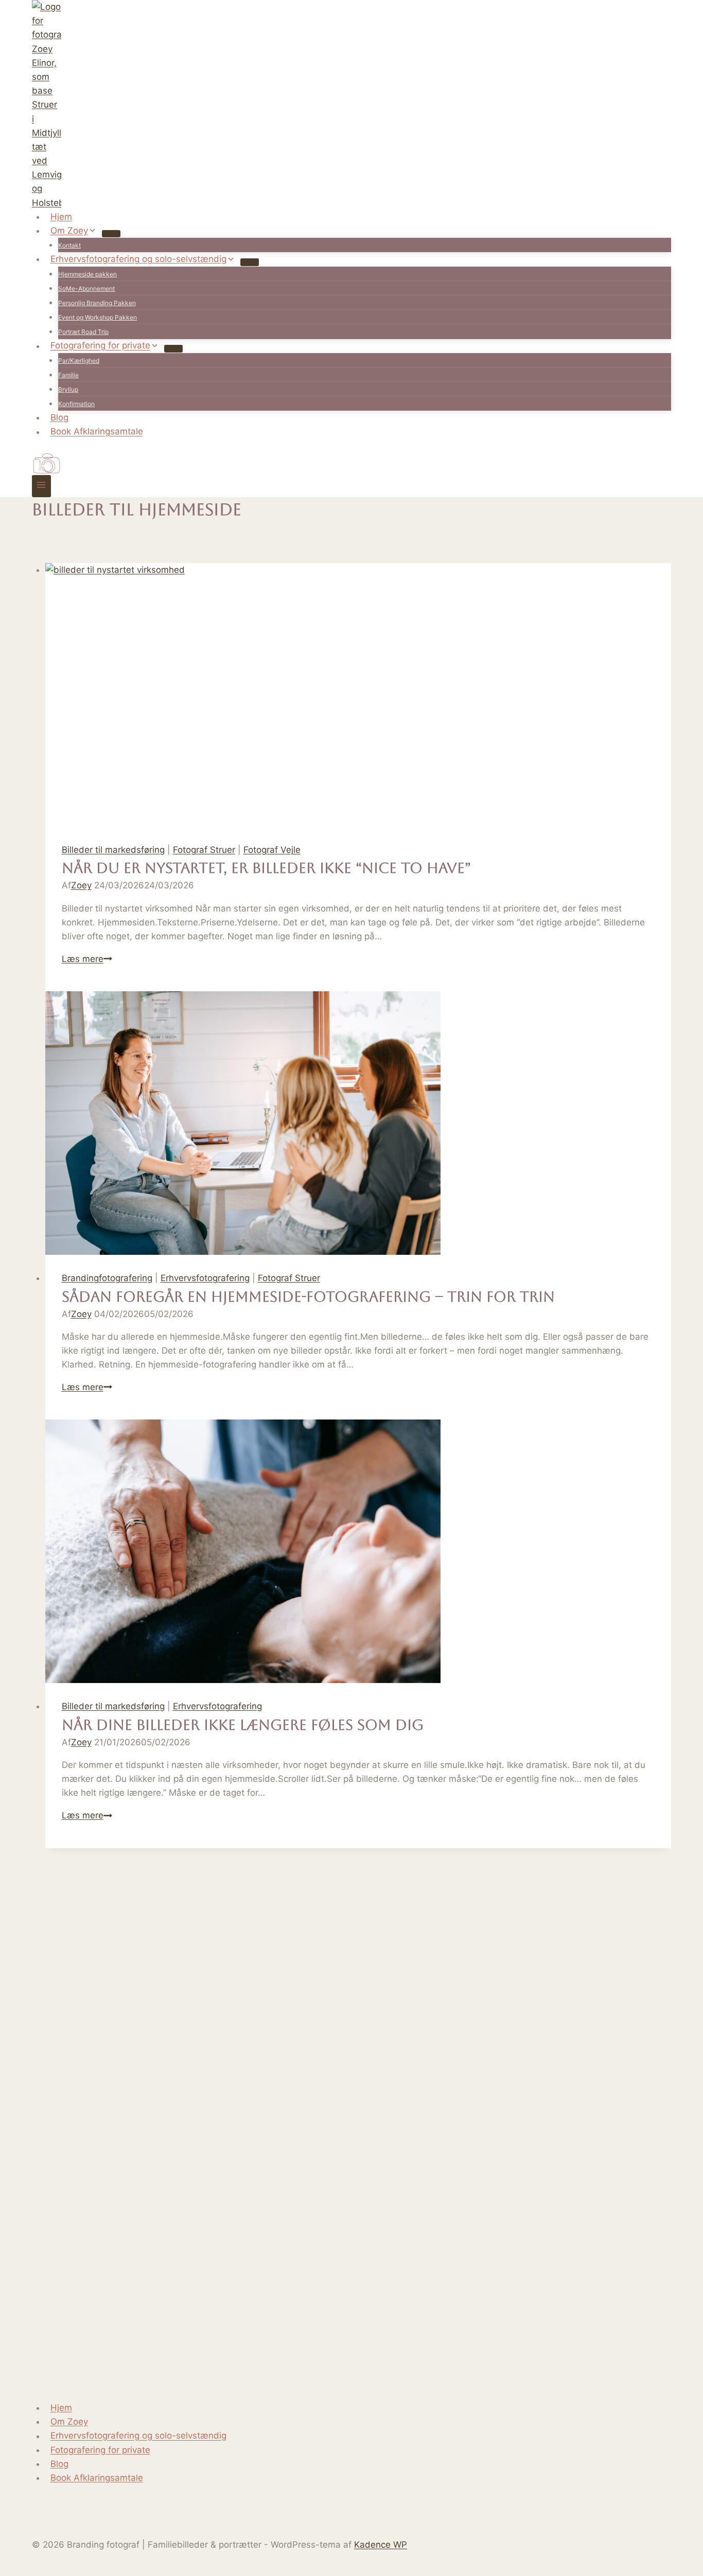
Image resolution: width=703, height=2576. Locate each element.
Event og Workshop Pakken (98, 317)
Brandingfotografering (107, 1278)
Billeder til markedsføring (113, 850)
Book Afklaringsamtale (97, 432)
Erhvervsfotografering (205, 1278)
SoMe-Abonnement (86, 288)
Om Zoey (69, 2422)
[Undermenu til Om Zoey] (111, 234)
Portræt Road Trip (83, 332)
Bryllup (68, 389)
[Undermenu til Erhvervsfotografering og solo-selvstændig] (250, 262)
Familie (68, 375)
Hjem (61, 217)
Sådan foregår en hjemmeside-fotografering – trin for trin (308, 1296)
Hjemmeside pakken (87, 274)
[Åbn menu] (41, 486)
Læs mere (87, 959)
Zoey (81, 885)
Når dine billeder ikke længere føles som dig (243, 1725)
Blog (59, 417)
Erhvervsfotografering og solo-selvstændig (138, 2436)
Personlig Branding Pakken (97, 303)
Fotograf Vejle (272, 850)
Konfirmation (76, 404)
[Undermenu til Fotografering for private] (173, 348)
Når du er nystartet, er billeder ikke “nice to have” (266, 868)
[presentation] (358, 695)
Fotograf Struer (204, 850)
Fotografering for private (100, 2450)
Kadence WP (381, 2545)
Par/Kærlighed (79, 361)
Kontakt (69, 245)
